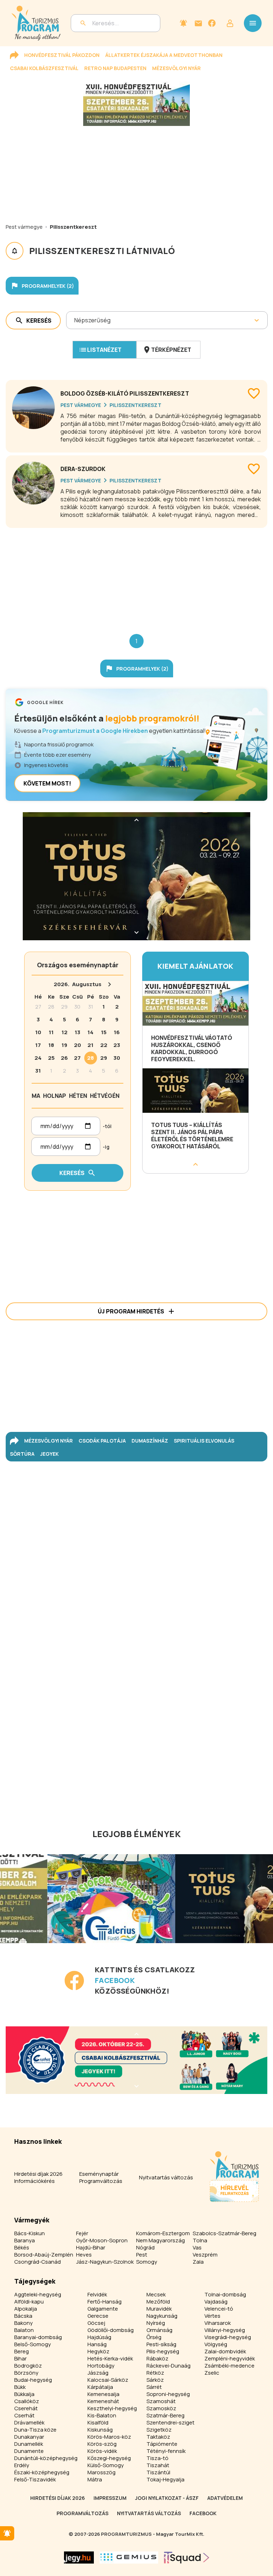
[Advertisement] (136, 575)
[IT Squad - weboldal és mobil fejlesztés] (187, 2558)
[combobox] (75, 320)
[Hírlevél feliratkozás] (183, 23)
